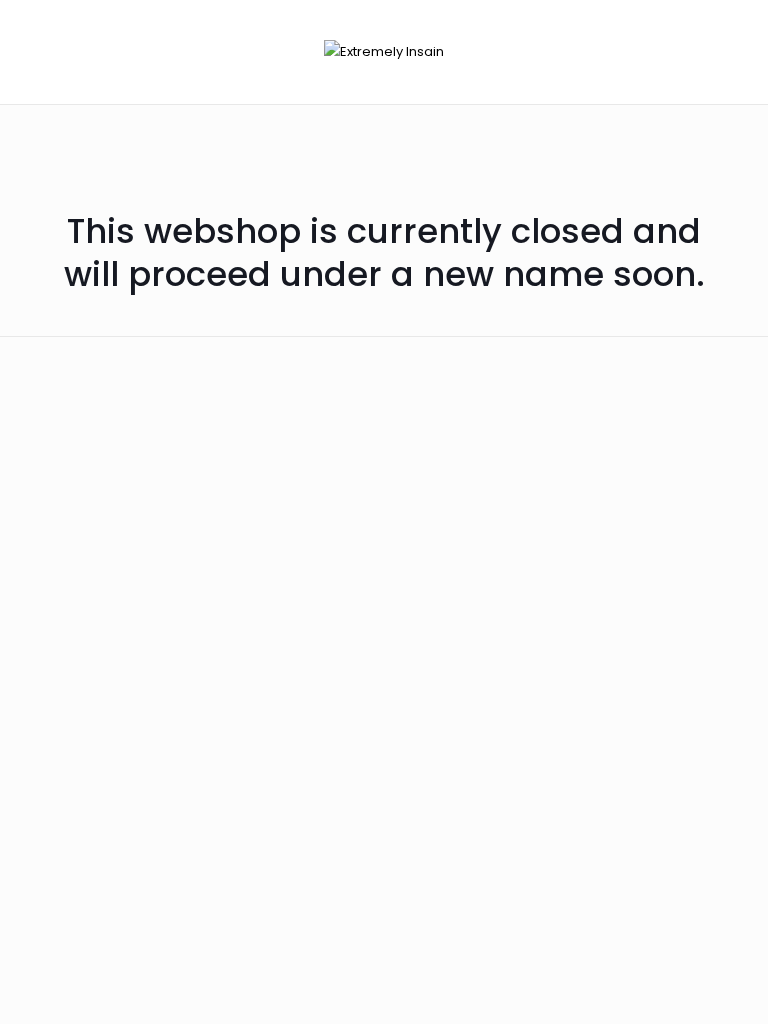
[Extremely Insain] (384, 51)
